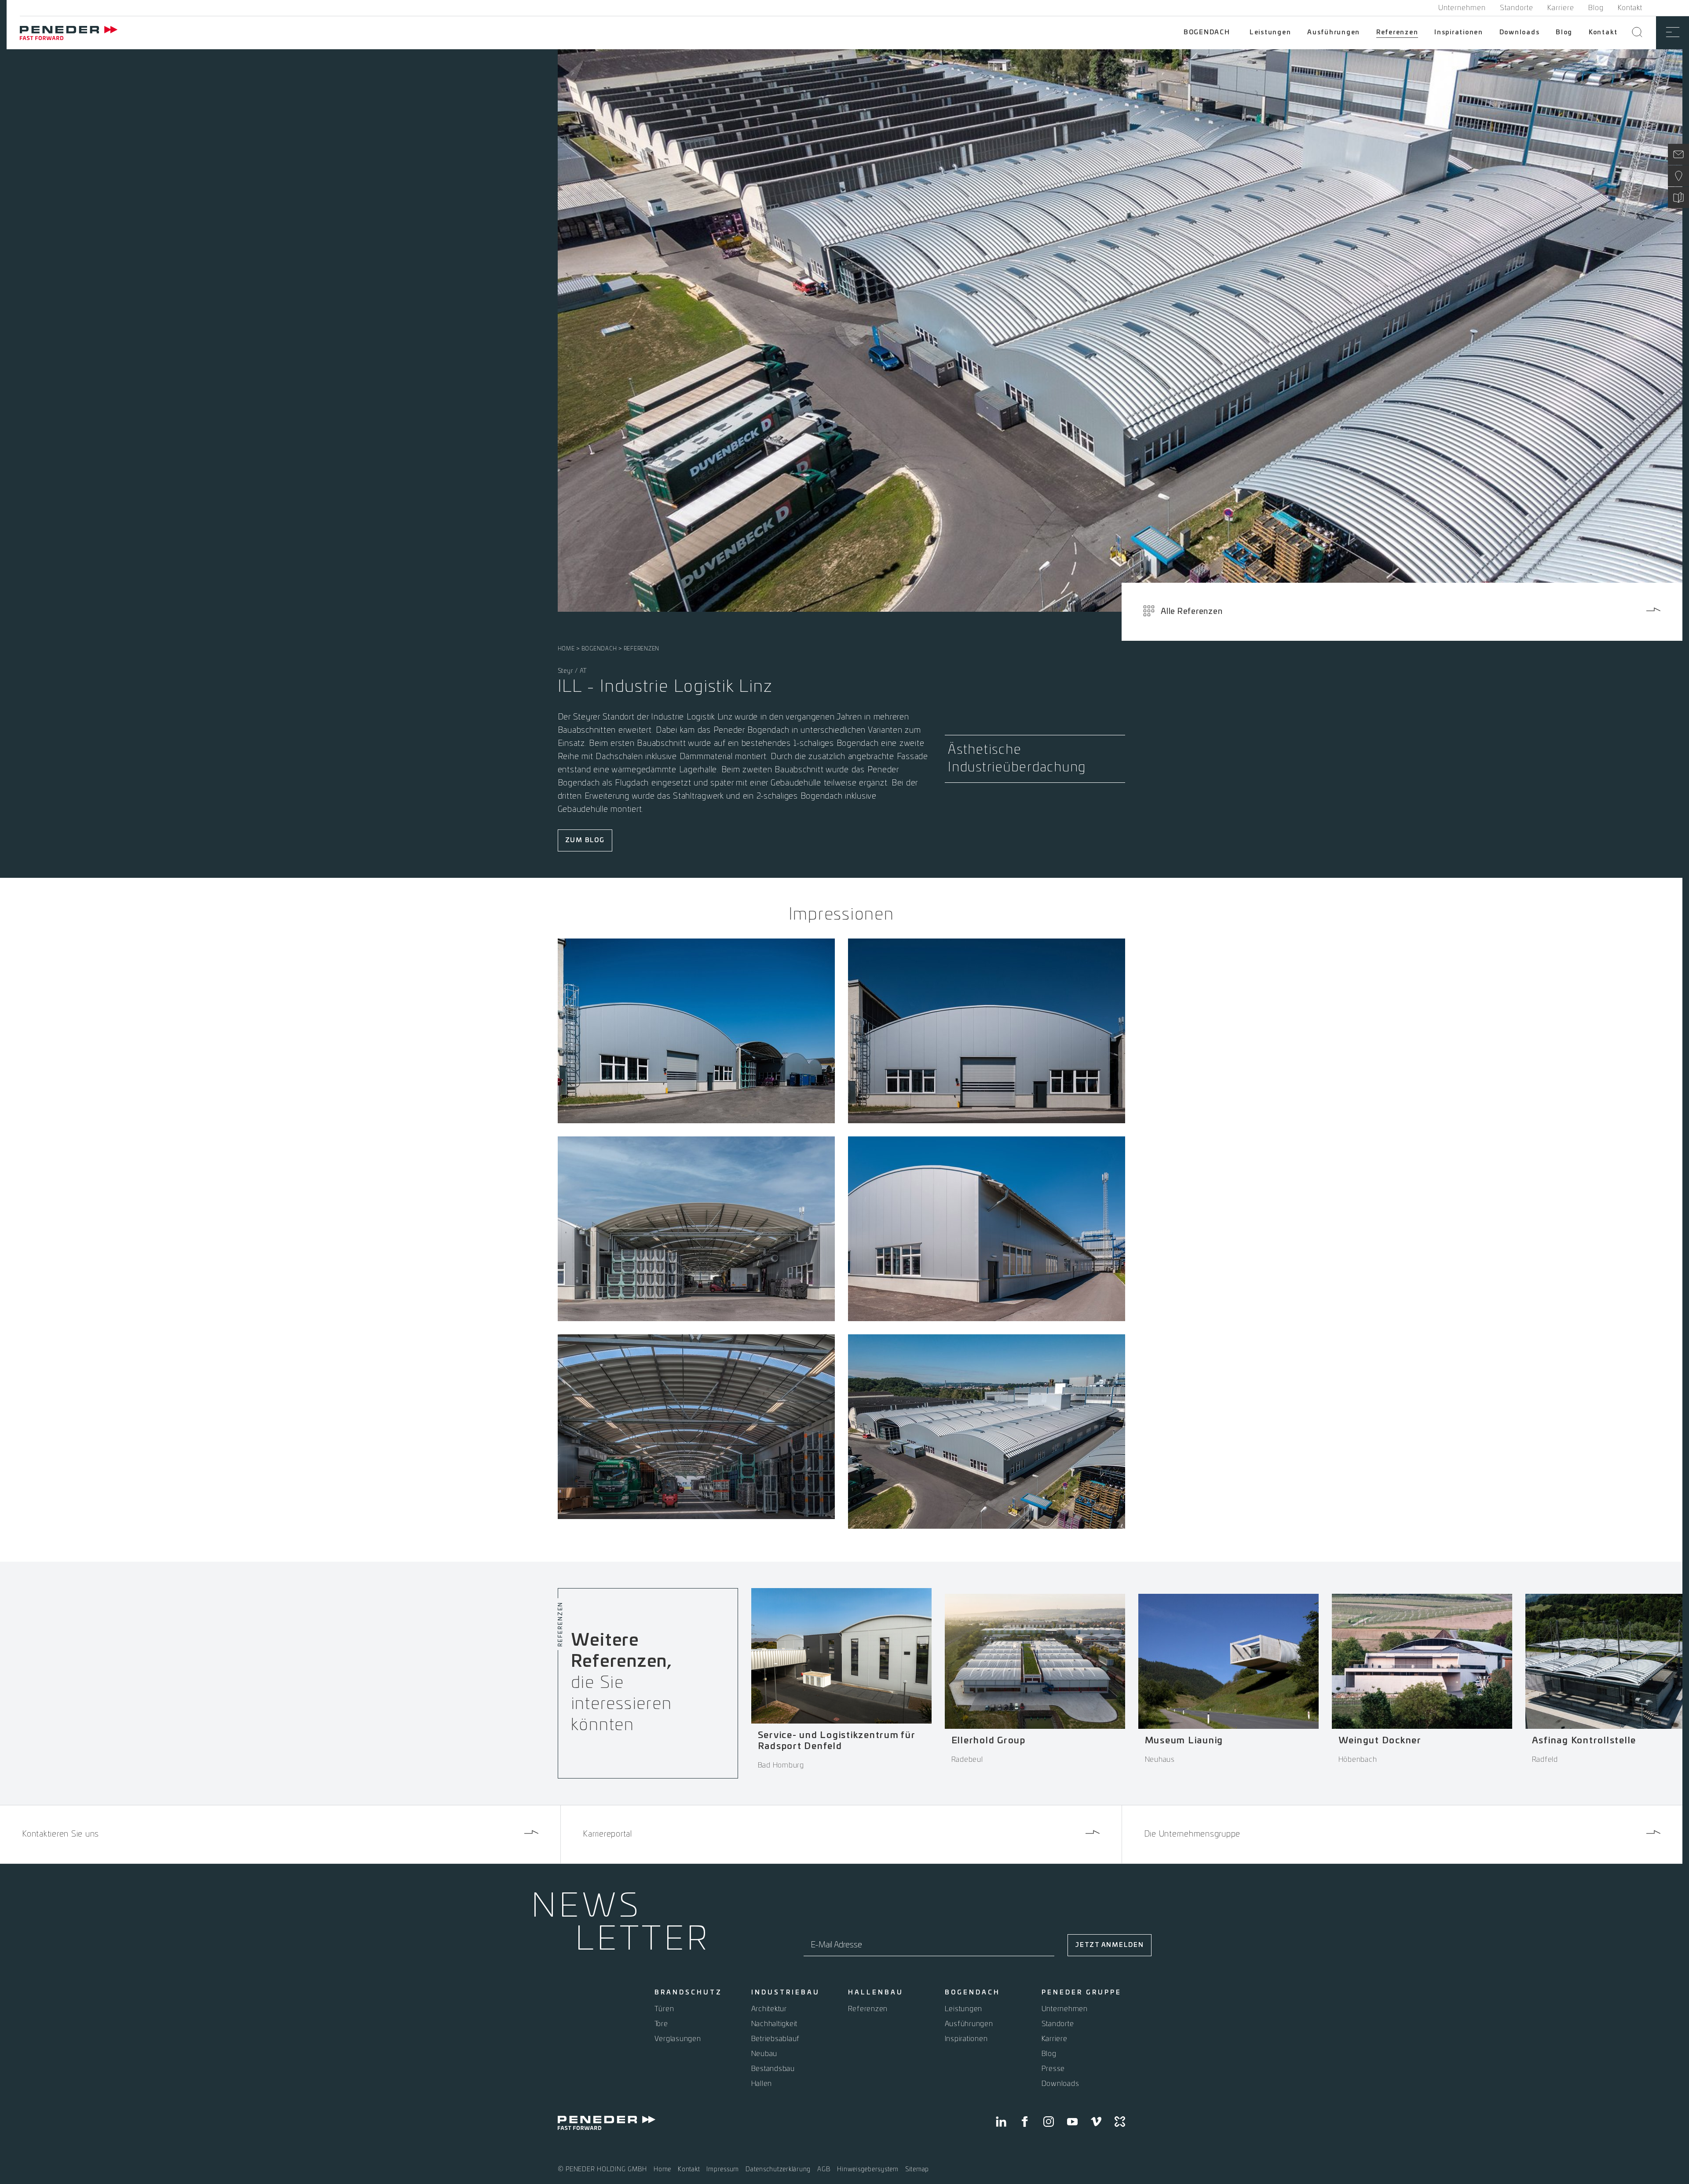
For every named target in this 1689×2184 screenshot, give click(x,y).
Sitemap (917, 2169)
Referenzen (1397, 33)
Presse (1053, 2069)
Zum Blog (585, 840)
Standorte (1517, 8)
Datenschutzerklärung (778, 2169)
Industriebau (786, 1993)
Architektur (769, 2009)
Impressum (723, 2169)
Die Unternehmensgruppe (1192, 1834)
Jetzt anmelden (1110, 1945)
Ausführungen (1334, 33)
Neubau (764, 2054)
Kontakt (1630, 8)
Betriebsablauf (776, 2039)
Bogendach (1207, 33)
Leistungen (1270, 33)
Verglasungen (678, 2039)
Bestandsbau (773, 2069)
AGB (824, 2169)
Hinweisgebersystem (868, 2169)
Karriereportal (607, 1834)
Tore (661, 2024)
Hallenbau (876, 1993)
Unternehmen (1462, 8)
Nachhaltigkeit (775, 2024)
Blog (1596, 8)
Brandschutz (688, 1993)
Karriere (1561, 8)
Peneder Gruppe (1082, 1993)
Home (566, 649)
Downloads (1520, 33)
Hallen (762, 2084)
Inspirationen (1459, 33)
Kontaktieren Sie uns (60, 1834)
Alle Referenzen (1192, 612)
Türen (664, 2009)
